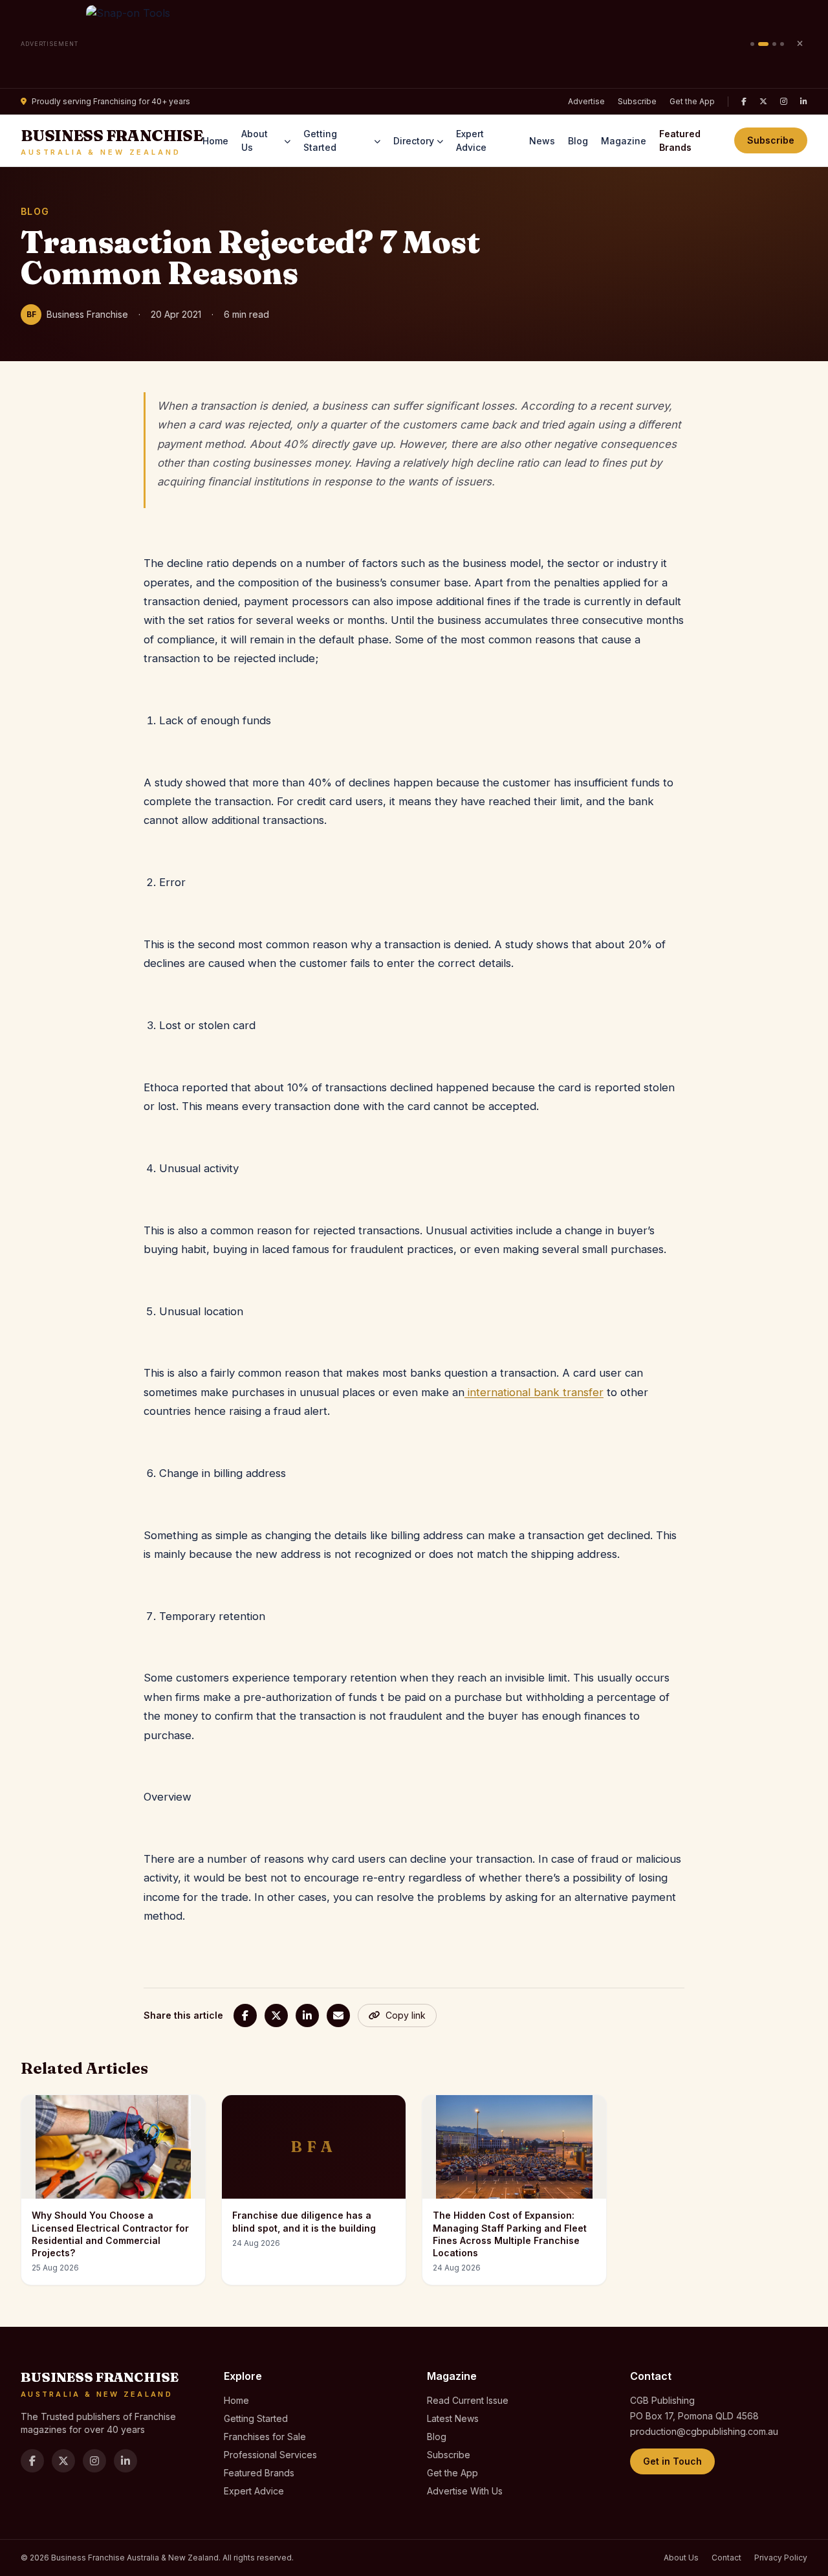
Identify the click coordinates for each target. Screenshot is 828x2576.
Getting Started (320, 140)
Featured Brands (680, 140)
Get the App (692, 101)
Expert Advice (471, 140)
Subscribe (637, 101)
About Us (255, 140)
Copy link (406, 2015)
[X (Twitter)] (763, 102)
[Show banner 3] (774, 44)
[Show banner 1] (752, 44)
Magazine (624, 141)
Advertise (586, 101)
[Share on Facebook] (245, 2015)
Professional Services (270, 2455)
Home (215, 141)
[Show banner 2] (763, 44)
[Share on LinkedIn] (307, 2015)
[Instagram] (784, 102)
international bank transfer (534, 1392)
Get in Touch (672, 2461)
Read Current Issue (468, 2400)
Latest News (453, 2418)
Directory (414, 141)
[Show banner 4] (782, 44)
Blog (578, 141)
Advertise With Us (465, 2491)
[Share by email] (338, 2015)
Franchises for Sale (265, 2437)
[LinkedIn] (804, 102)
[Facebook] (744, 102)
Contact (726, 2558)
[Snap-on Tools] (414, 44)
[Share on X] (276, 2015)
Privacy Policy (781, 2558)
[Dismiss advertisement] (800, 44)
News (542, 141)
